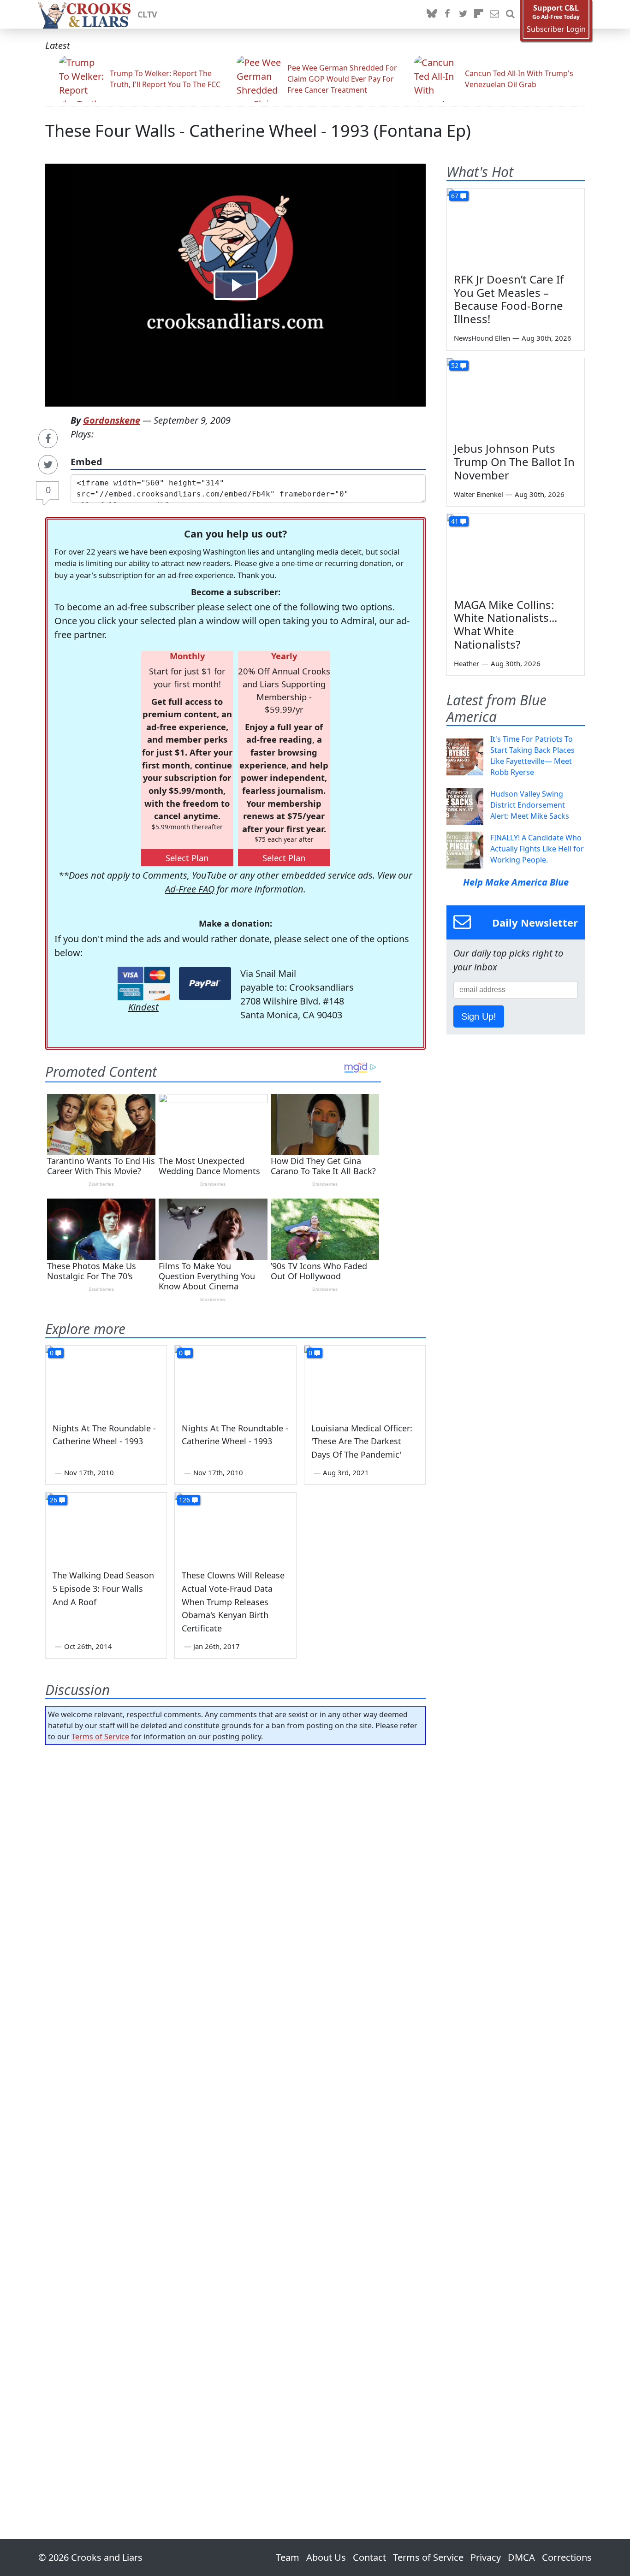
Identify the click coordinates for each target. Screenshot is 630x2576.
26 (53, 1500)
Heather (467, 663)
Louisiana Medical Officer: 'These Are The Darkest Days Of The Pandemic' (362, 1442)
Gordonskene (112, 420)
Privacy (486, 2557)
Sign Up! (479, 1016)
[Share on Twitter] (48, 465)
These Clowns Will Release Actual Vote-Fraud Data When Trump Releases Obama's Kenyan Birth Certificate (233, 1602)
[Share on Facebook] (48, 438)
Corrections (567, 2557)
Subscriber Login (556, 29)
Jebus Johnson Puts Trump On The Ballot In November (514, 462)
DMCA (521, 2557)
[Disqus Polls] (236, 1872)
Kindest (143, 1007)
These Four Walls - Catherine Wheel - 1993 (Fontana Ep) (258, 131)
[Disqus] (235, 2116)
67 (455, 196)
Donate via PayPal (205, 984)
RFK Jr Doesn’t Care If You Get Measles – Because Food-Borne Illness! (509, 299)
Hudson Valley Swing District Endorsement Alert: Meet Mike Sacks (530, 805)
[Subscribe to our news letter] (494, 14)
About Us (326, 2557)
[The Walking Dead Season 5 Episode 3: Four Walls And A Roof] (106, 1527)
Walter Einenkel (478, 494)
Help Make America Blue (516, 882)
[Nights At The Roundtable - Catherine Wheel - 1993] (235, 1380)
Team (288, 2557)
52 (455, 365)
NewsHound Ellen (482, 338)
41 (455, 521)
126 (184, 1500)
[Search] (510, 14)
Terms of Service (100, 1737)
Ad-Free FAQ (190, 889)
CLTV (147, 14)
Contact (369, 2557)
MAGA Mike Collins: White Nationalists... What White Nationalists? (505, 624)
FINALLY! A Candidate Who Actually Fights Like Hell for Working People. (537, 849)
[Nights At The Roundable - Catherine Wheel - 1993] (106, 1380)
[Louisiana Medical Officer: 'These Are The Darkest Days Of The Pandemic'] (365, 1380)
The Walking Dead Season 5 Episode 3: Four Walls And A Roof (103, 1589)
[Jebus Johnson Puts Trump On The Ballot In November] (516, 397)
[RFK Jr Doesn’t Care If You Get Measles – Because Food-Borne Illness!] (516, 227)
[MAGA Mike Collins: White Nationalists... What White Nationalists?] (516, 553)
